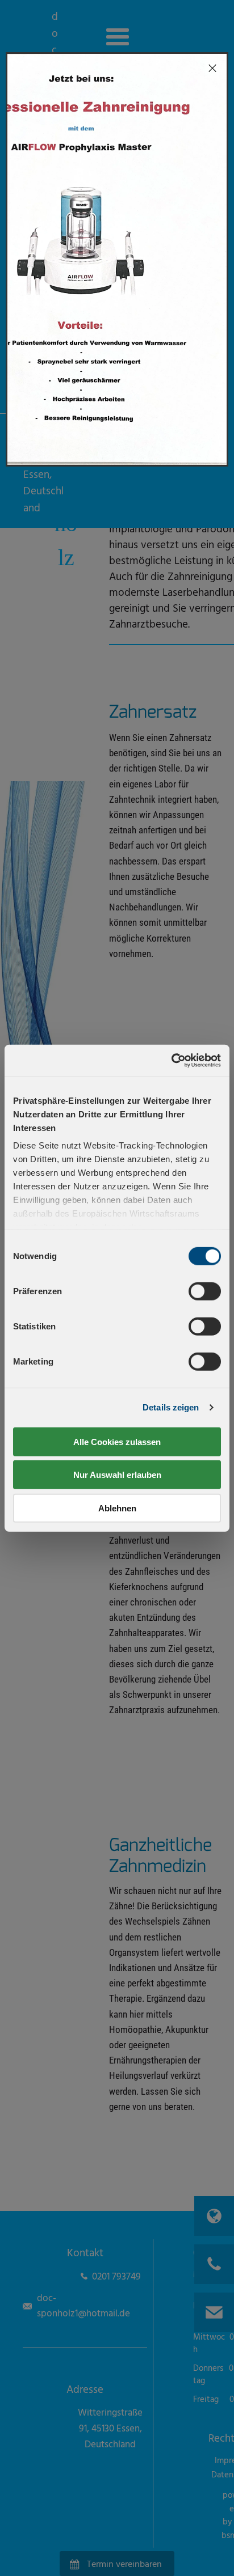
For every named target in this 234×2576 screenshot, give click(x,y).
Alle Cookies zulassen (117, 1441)
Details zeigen (171, 1407)
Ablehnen (117, 1508)
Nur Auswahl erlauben (117, 1475)
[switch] (205, 1291)
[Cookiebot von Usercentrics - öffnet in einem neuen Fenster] (171, 1061)
